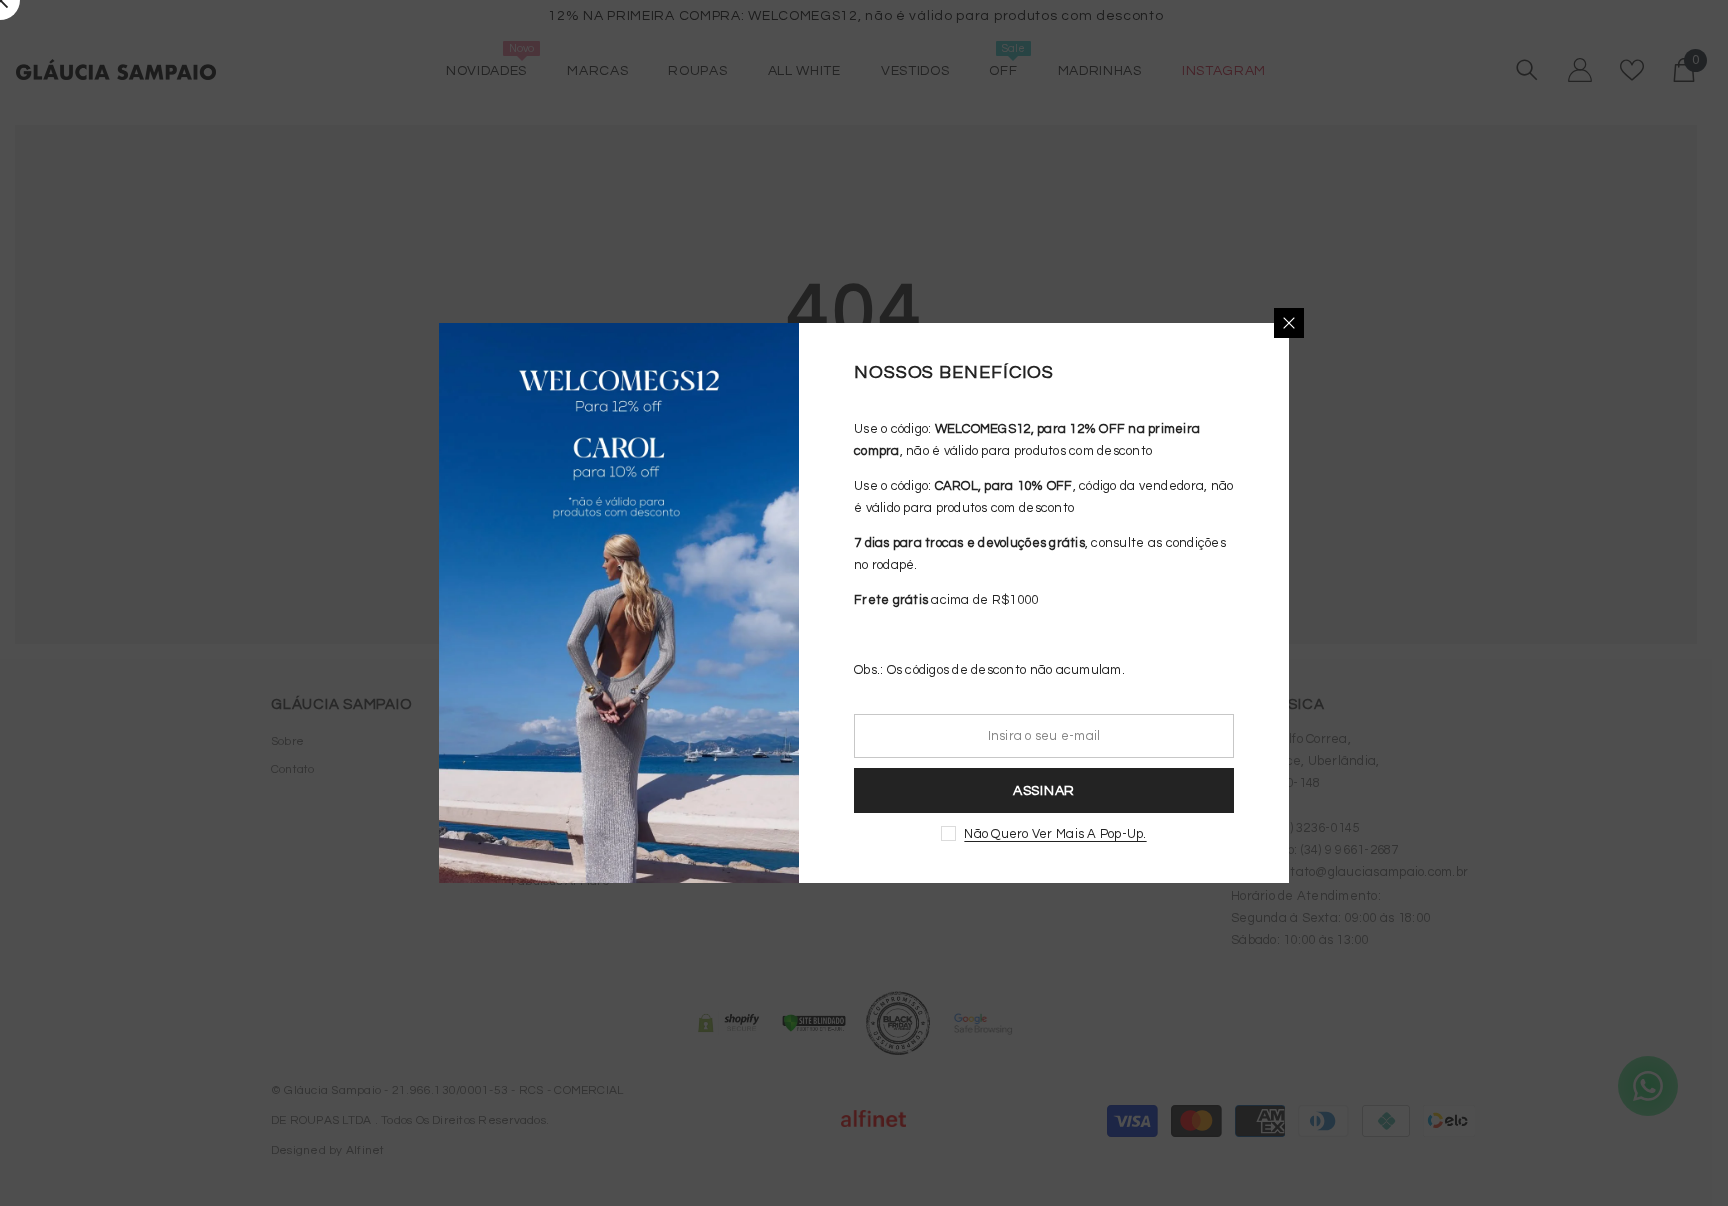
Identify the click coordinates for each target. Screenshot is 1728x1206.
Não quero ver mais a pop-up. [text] (1055, 834)
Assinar (1044, 791)
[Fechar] (1289, 323)
